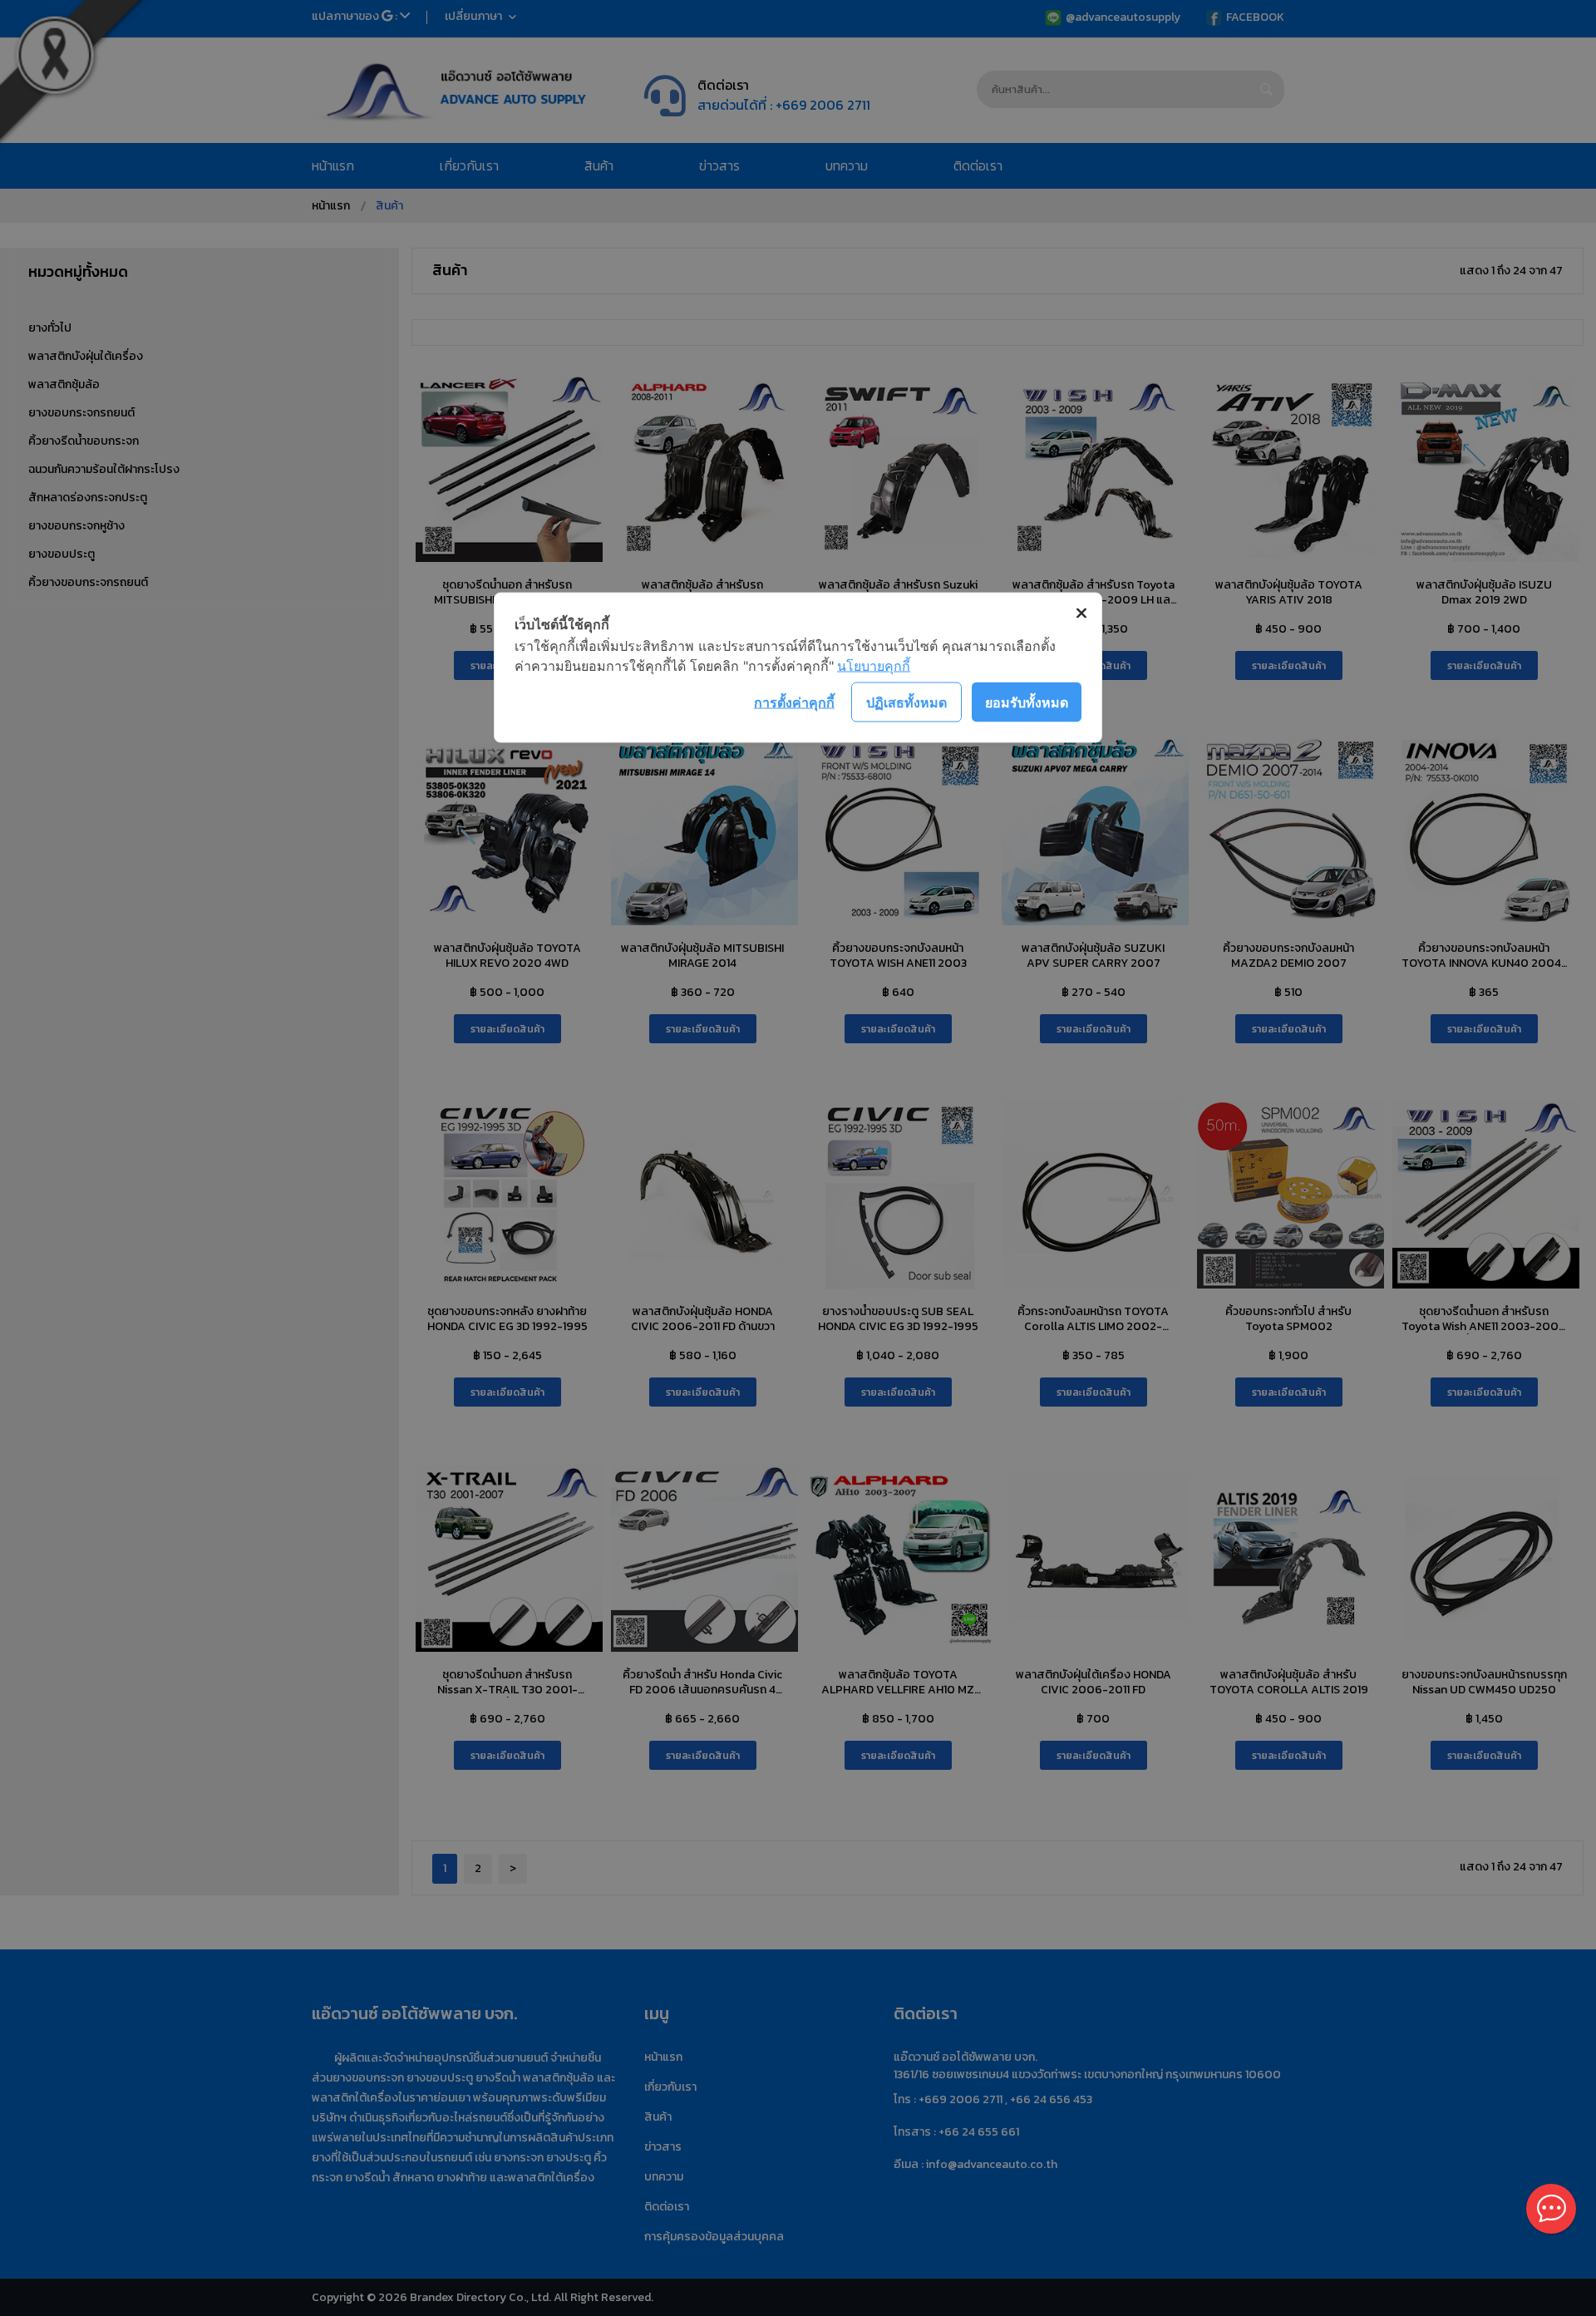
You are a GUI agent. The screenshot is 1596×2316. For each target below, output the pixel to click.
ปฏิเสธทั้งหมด (906, 702)
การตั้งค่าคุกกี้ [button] (794, 702)
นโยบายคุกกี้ (874, 666)
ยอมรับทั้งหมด (1027, 702)
